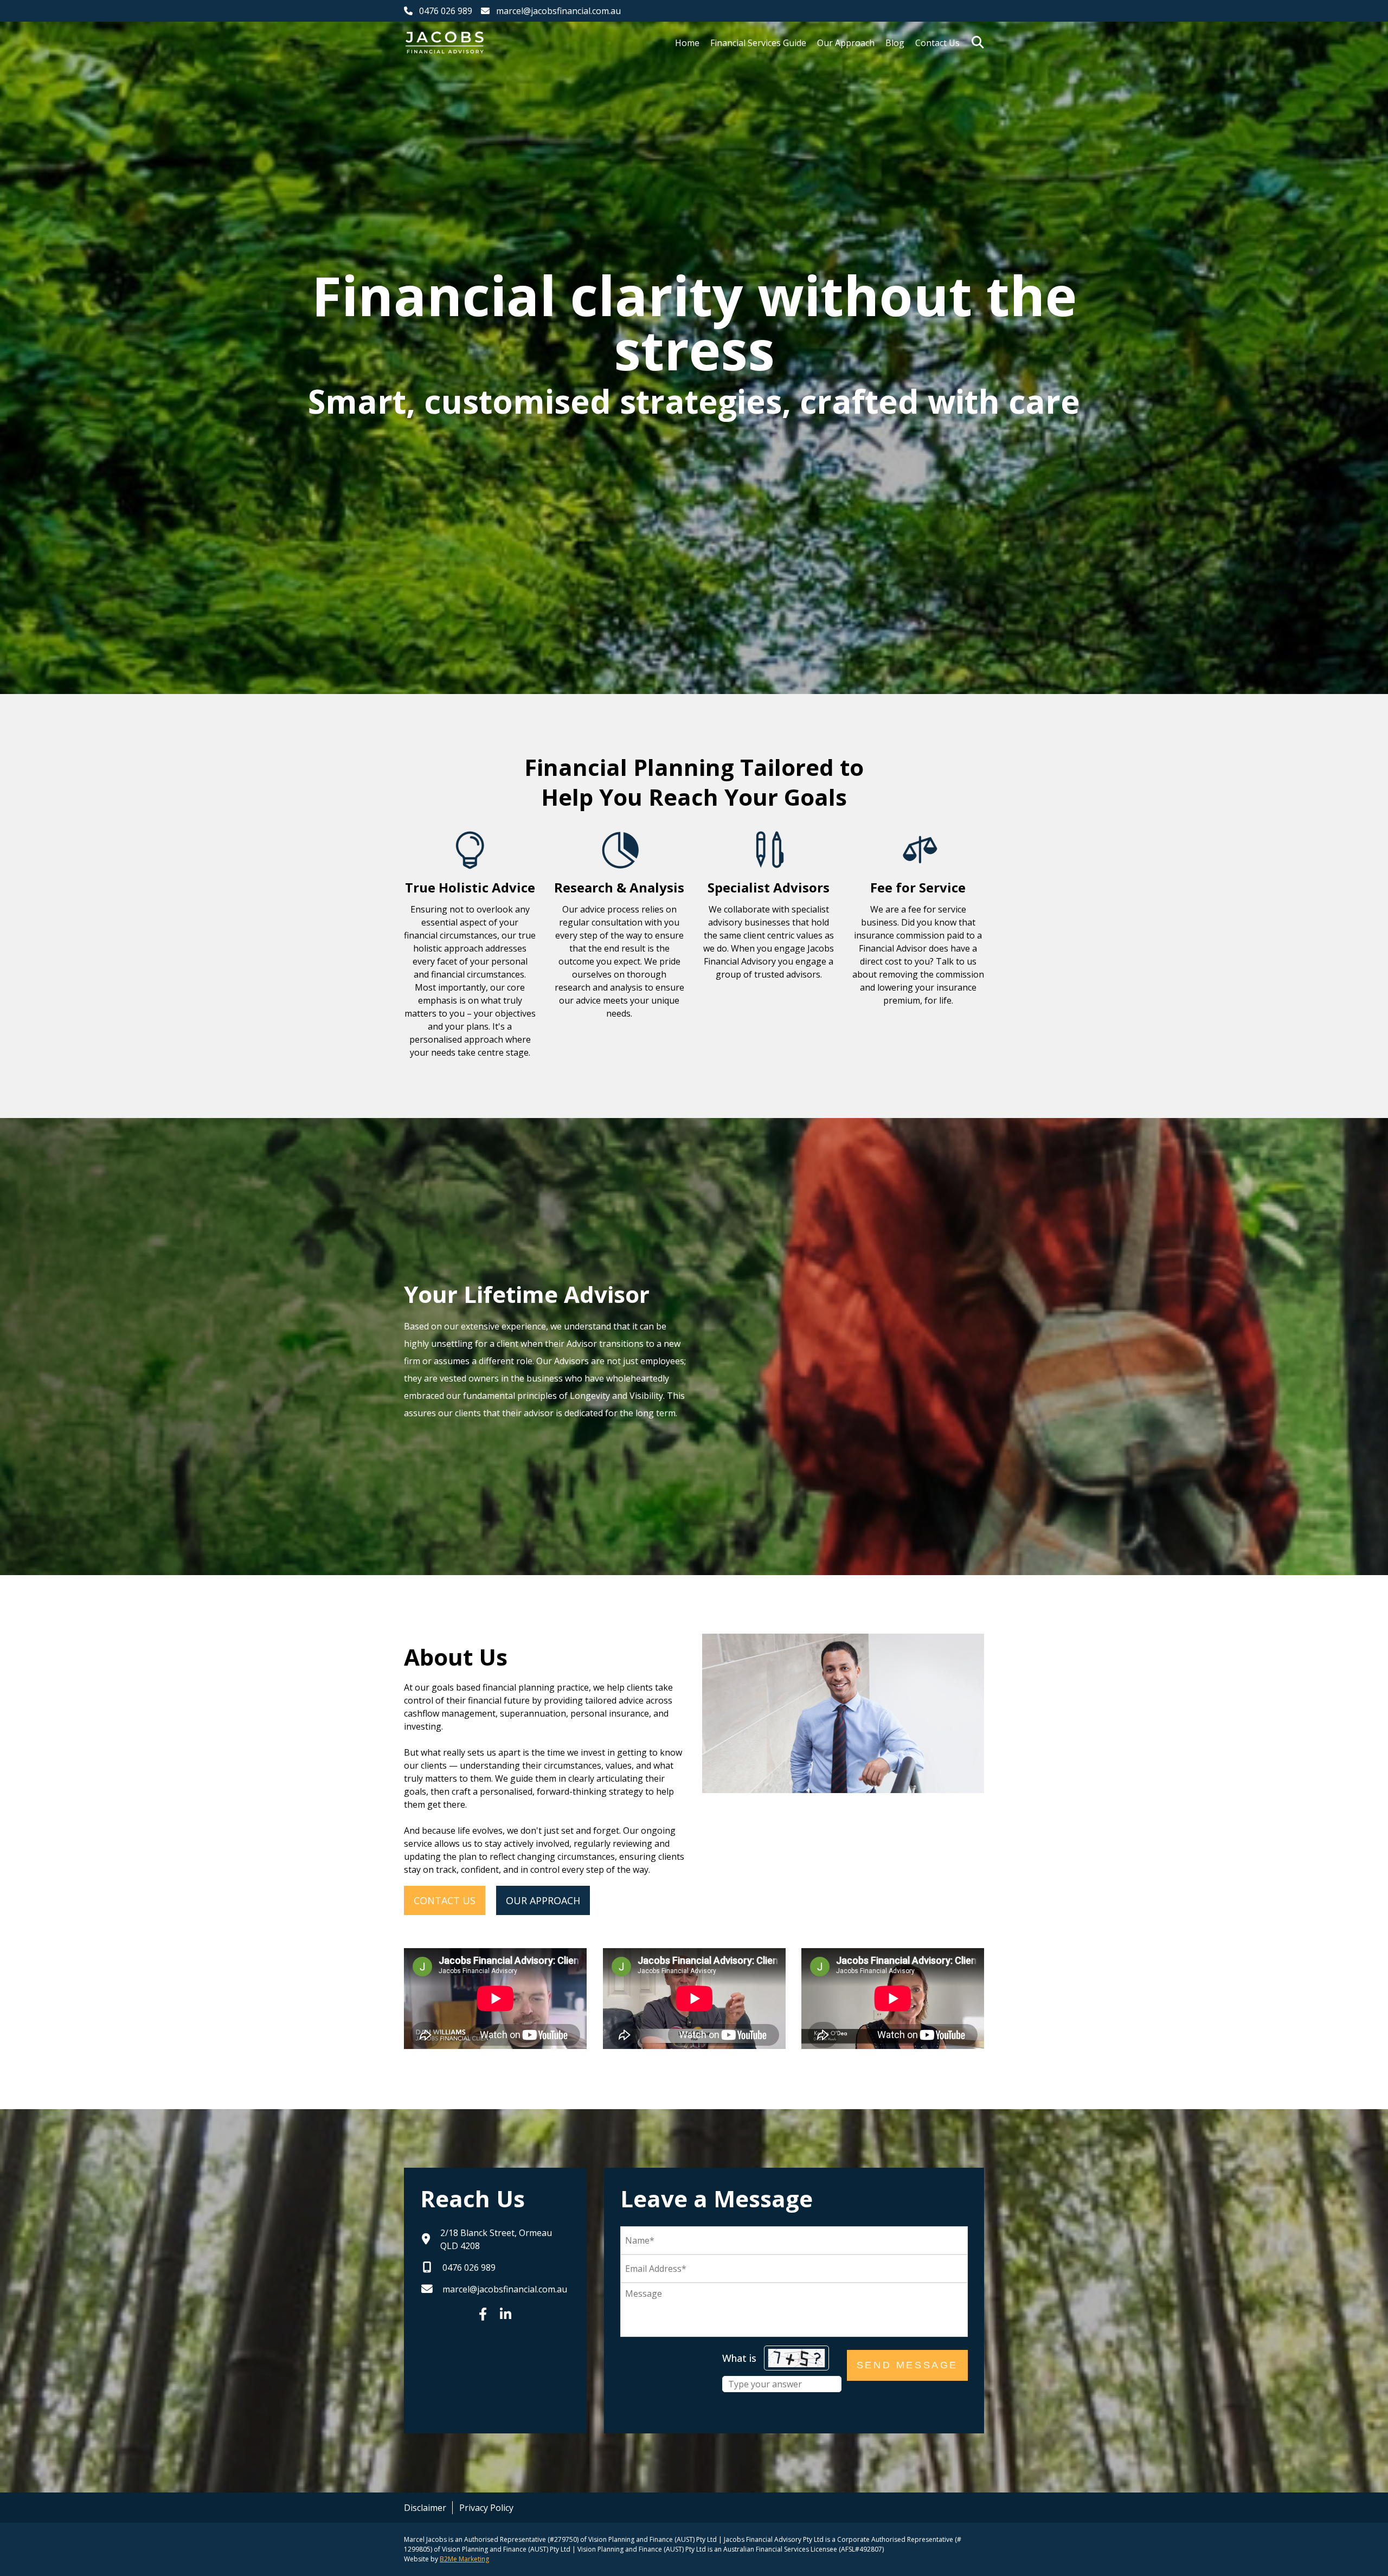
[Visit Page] (483, 2314)
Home (687, 43)
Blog (895, 43)
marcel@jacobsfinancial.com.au (558, 11)
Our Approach (846, 43)
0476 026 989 (446, 11)
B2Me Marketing (464, 2559)
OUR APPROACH (543, 1900)
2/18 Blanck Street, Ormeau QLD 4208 (496, 2239)
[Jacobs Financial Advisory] (445, 43)
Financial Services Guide (758, 43)
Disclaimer (425, 2508)
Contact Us (937, 43)
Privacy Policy (486, 2508)
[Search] (978, 42)
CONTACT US (445, 1900)
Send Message (907, 2365)
